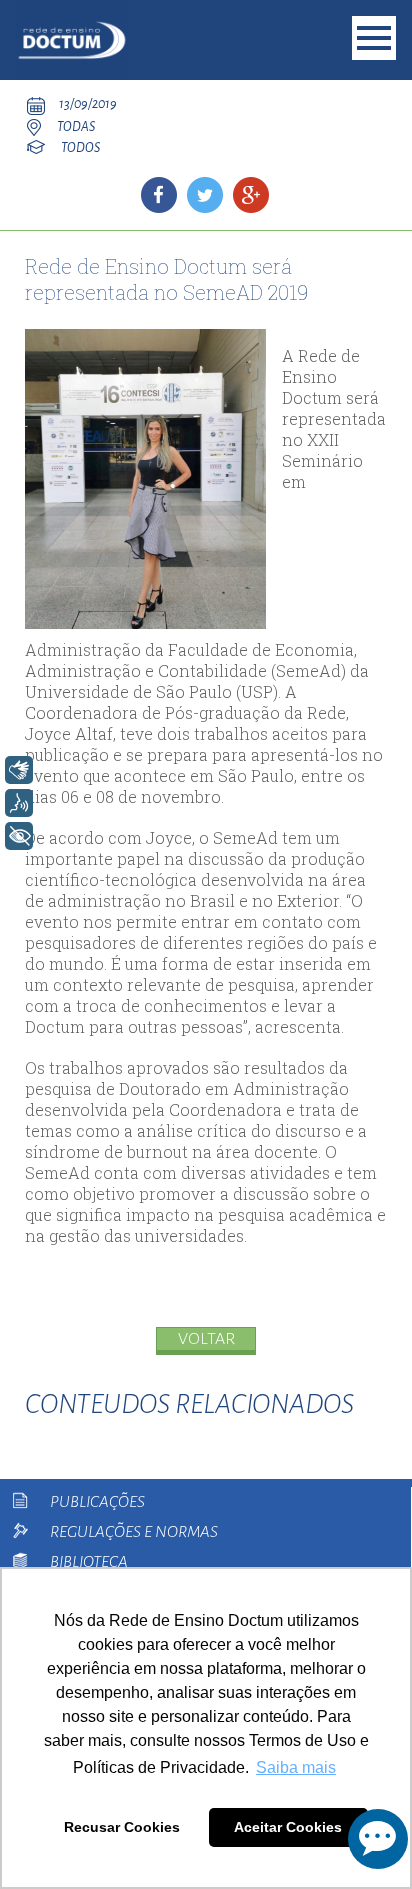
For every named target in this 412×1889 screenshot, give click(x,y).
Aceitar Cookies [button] (288, 1827)
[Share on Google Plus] (251, 195)
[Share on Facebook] (159, 195)
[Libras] (19, 770)
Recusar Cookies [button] (122, 1827)
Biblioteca (89, 1562)
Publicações (97, 1502)
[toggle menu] (374, 38)
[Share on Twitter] (205, 195)
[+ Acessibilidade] (19, 836)
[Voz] (19, 803)
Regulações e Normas (134, 1532)
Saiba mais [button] (296, 1767)
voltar (206, 1339)
